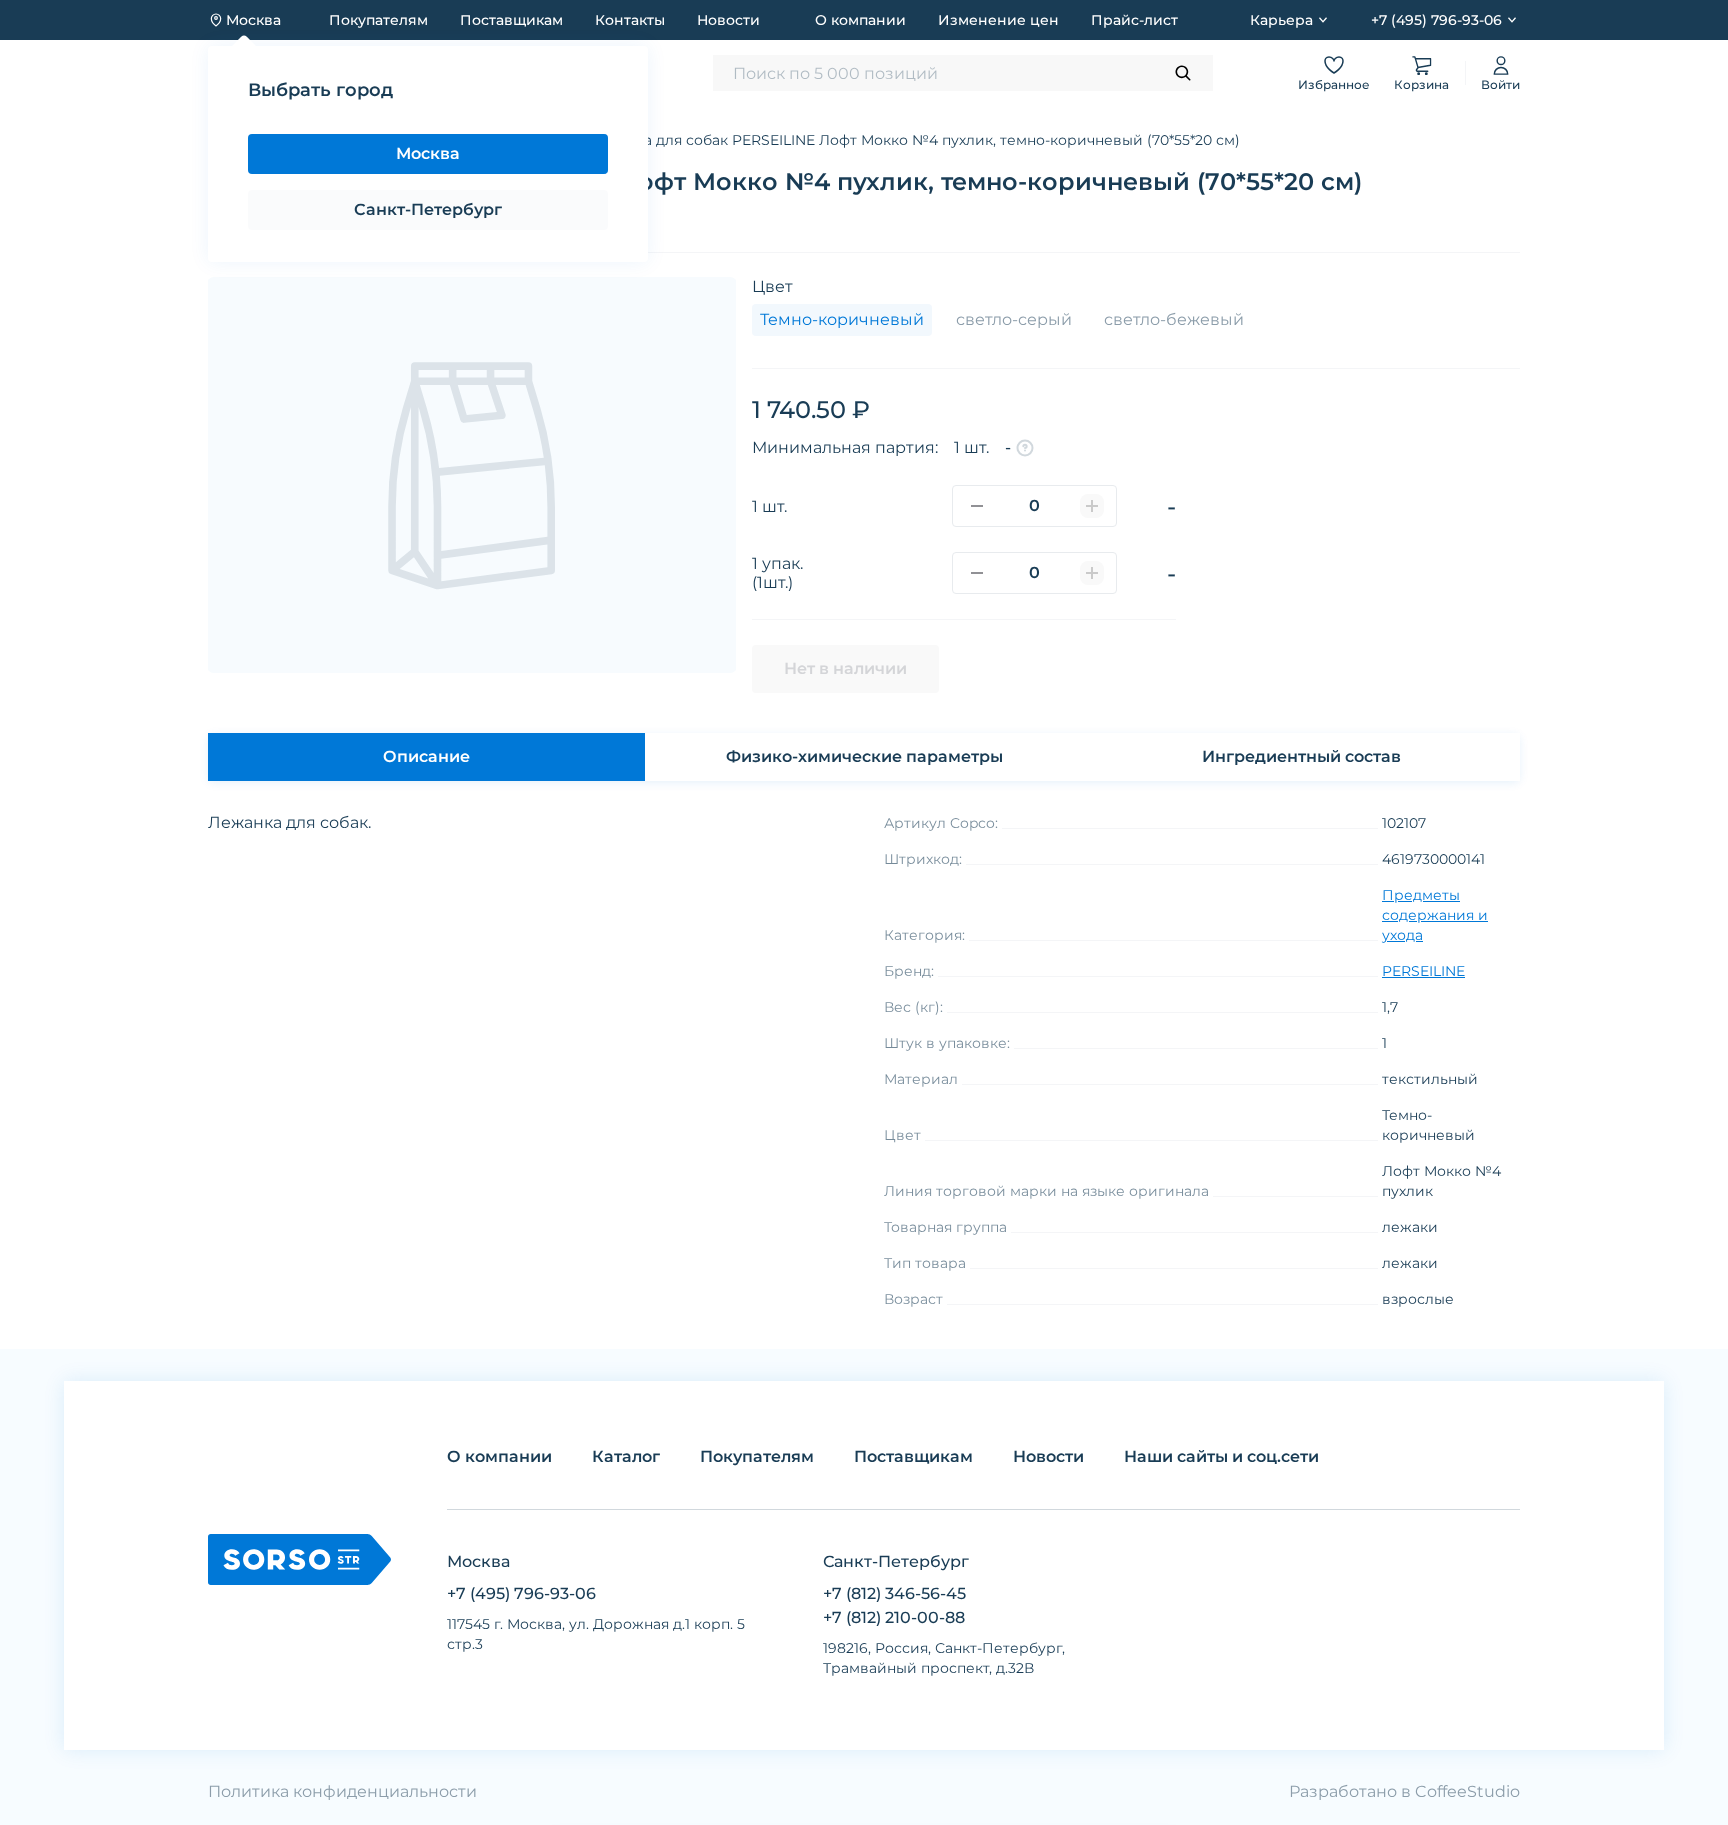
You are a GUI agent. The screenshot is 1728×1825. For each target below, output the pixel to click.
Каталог (277, 140)
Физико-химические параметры (864, 756)
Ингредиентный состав (1301, 756)
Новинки (595, 72)
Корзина (1421, 84)
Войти (1500, 84)
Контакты (630, 20)
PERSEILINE (1423, 971)
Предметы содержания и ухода (446, 140)
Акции (513, 72)
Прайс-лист (1134, 20)
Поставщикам (511, 20)
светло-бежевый (1174, 319)
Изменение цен (998, 20)
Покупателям (378, 20)
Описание (426, 756)
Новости (728, 20)
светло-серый (1014, 319)
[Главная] (216, 140)
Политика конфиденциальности (342, 1791)
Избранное (1334, 84)
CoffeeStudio (1467, 1791)
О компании (860, 20)
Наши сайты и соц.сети (1221, 1456)
